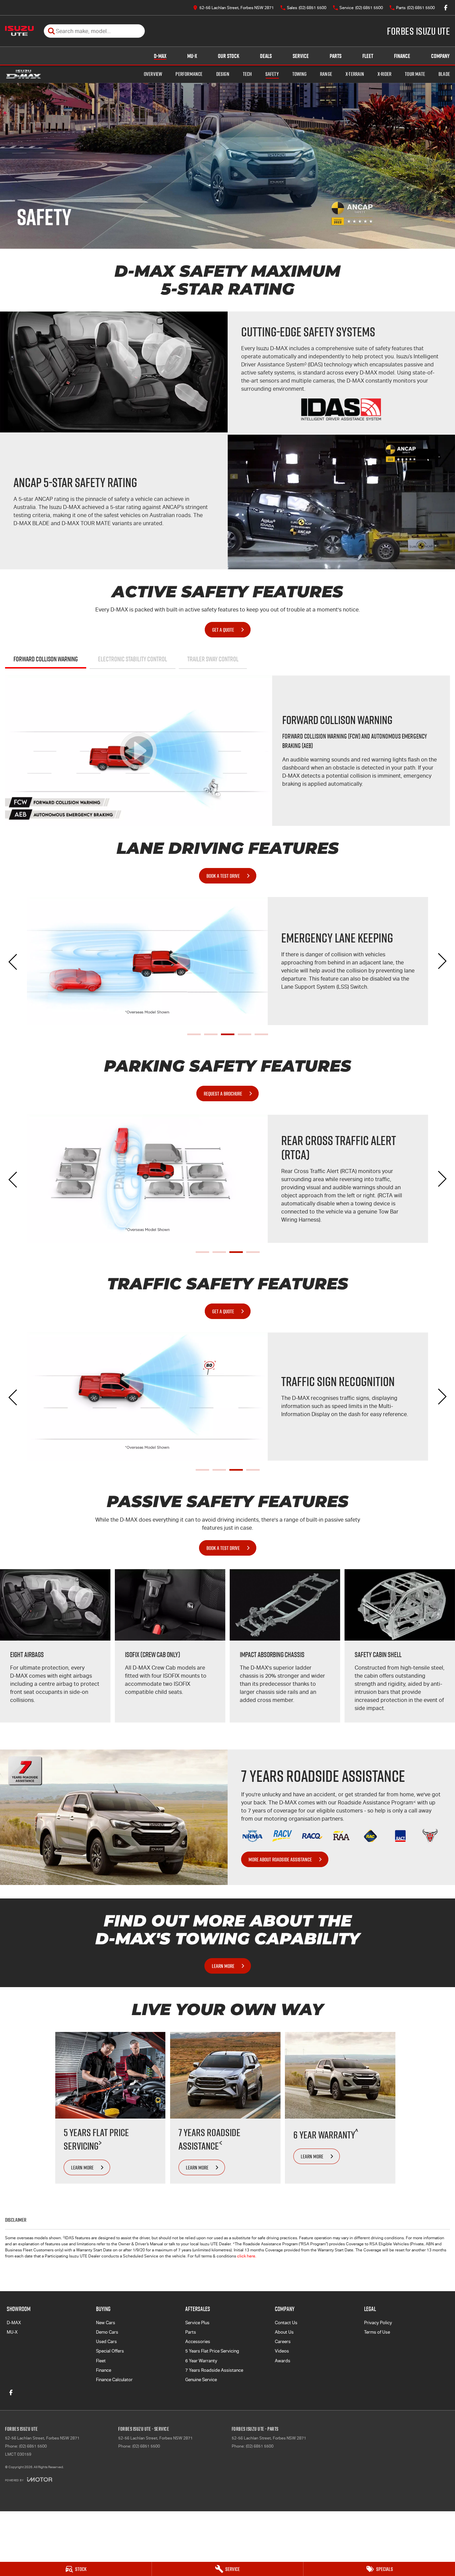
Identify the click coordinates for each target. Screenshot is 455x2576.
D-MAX (160, 56)
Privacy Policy (378, 2323)
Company (440, 56)
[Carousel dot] (194, 1034)
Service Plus (197, 2323)
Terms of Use (377, 2332)
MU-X (192, 56)
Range (326, 74)
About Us (284, 2332)
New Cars (106, 2323)
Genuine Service (201, 2380)
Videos (282, 2351)
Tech (247, 74)
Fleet (368, 56)
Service (301, 56)
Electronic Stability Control (133, 659)
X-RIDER (384, 74)
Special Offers (110, 2351)
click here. (247, 2256)
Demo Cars (107, 2332)
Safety (272, 74)
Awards (283, 2361)
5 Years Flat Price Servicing (212, 2351)
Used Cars (106, 2342)
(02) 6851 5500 (33, 2446)
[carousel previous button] (13, 961)
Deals (266, 56)
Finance (402, 56)
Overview (153, 74)
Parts (336, 56)
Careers (283, 2342)
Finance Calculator (114, 2380)
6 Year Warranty (201, 2361)
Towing (299, 74)
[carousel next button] (442, 961)
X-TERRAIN (355, 74)
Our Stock (229, 56)
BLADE (444, 74)
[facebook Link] (446, 8)
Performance (189, 74)
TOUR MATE (415, 74)
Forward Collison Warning (46, 659)
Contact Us (286, 2323)
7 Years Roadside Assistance (214, 2370)
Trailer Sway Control (213, 659)
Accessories (198, 2342)
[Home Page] (19, 31)
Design (223, 74)
